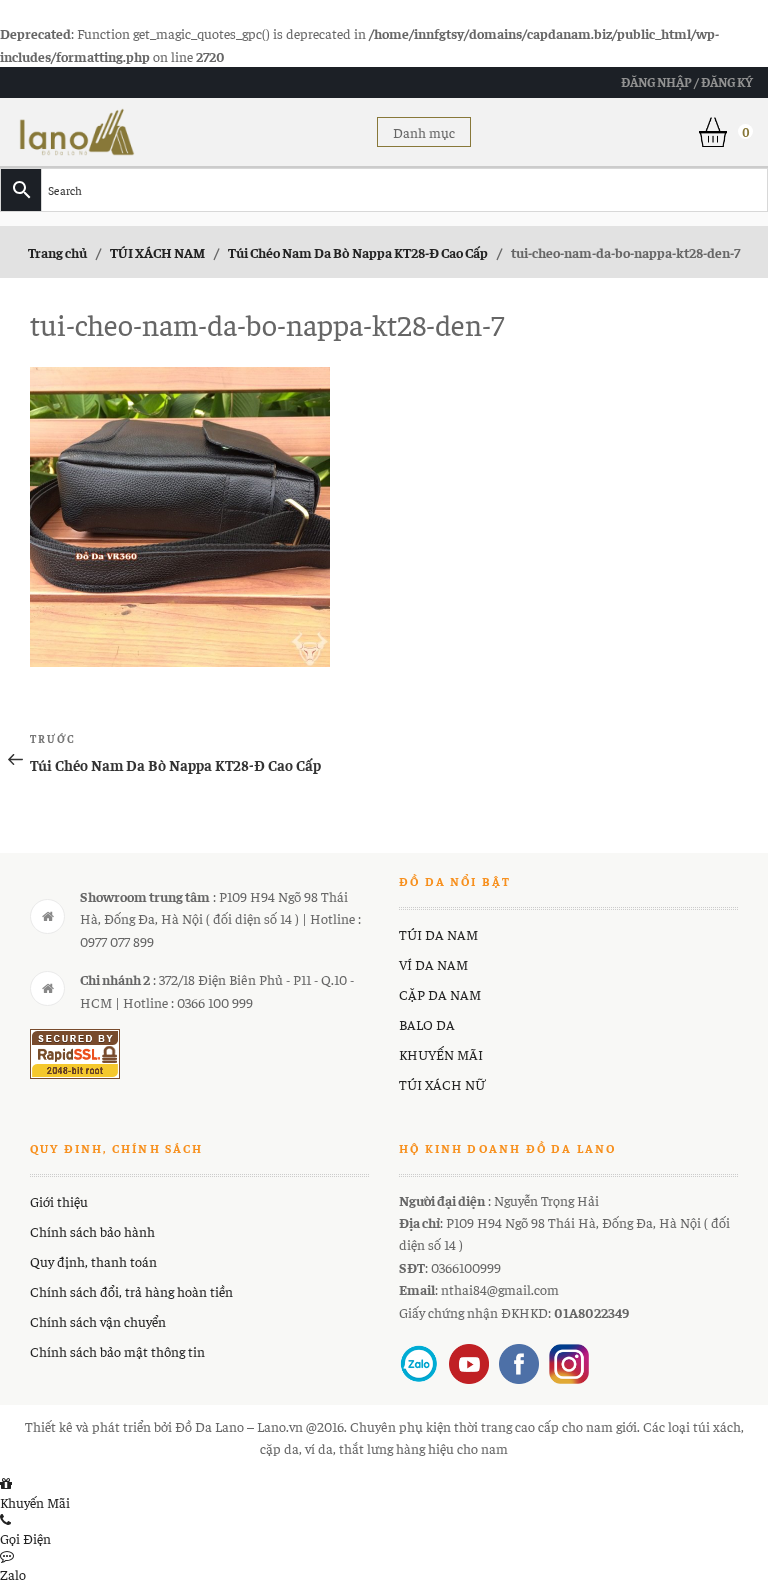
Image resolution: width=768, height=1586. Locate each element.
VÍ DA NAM (433, 964)
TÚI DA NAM (438, 934)
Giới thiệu (59, 1201)
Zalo (13, 1574)
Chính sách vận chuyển (98, 1321)
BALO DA (427, 1024)
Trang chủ (57, 252)
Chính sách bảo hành (92, 1231)
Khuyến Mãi (35, 1502)
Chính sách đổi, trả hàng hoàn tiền (131, 1291)
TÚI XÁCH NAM (157, 252)
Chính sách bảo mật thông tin (117, 1351)
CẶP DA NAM (440, 994)
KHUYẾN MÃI (441, 1054)
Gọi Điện (25, 1538)
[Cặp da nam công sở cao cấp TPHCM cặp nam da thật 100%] (77, 129)
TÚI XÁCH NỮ (442, 1084)
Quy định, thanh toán (93, 1261)
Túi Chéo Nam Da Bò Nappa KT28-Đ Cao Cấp (358, 252)
